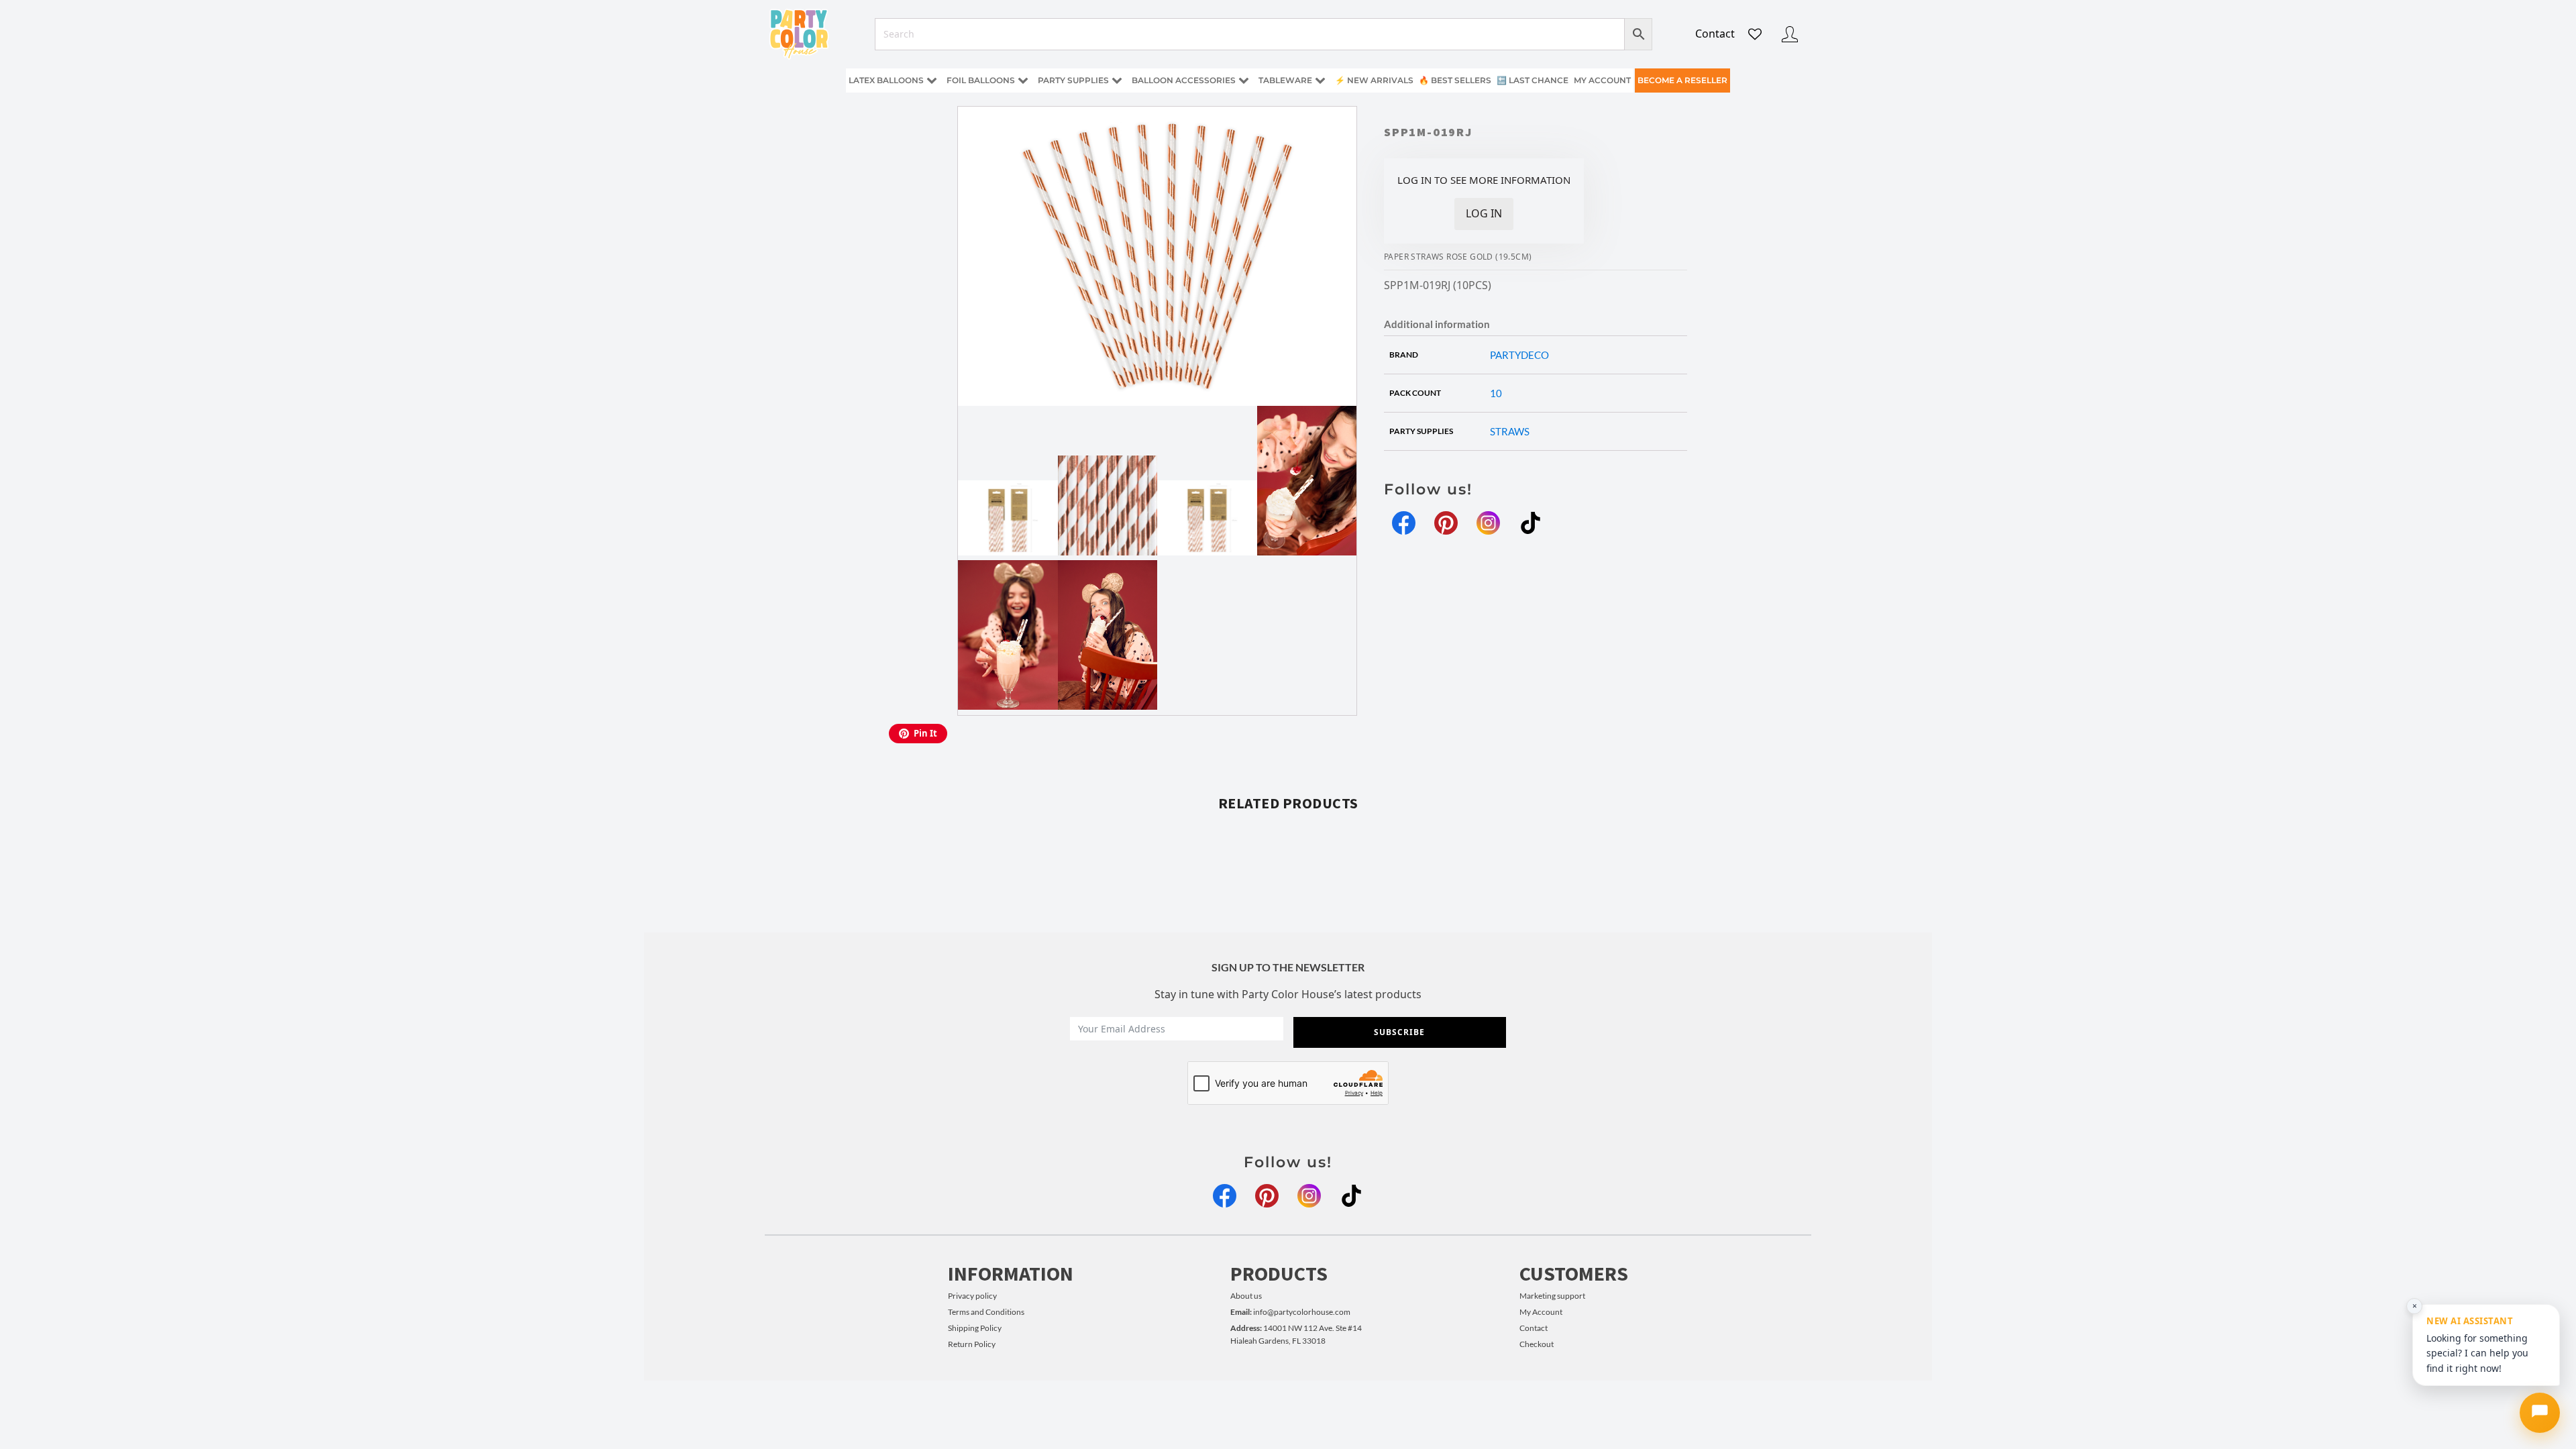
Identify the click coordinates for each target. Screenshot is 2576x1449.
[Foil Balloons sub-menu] (1026, 81)
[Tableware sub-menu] (1323, 81)
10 (1496, 393)
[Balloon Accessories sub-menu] (1246, 81)
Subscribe (1399, 1032)
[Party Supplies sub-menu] (1120, 81)
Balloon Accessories (1184, 80)
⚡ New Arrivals (1374, 80)
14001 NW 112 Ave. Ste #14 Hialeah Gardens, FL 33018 (1296, 1334)
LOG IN (1484, 213)
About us (1246, 1296)
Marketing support (1552, 1296)
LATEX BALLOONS (886, 80)
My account (1602, 80)
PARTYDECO (1519, 355)
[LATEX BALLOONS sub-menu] (934, 81)
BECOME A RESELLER (1682, 80)
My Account (1541, 1312)
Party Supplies (1073, 80)
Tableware (1285, 80)
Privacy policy (972, 1296)
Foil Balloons (981, 80)
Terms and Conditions (986, 1312)
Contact (1715, 34)
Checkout (1537, 1344)
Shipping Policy (975, 1328)
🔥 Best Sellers (1455, 80)
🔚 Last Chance (1533, 80)
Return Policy (972, 1344)
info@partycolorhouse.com (1290, 1312)
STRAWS (1510, 431)
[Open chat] (2540, 1413)
